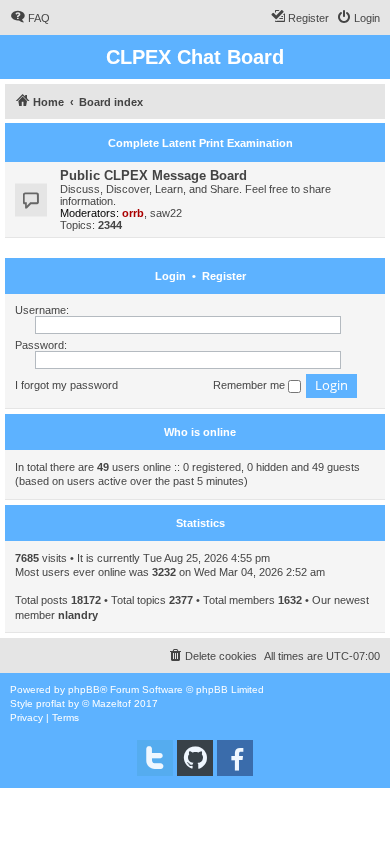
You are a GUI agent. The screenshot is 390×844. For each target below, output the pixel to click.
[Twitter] (155, 758)
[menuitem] (30, 18)
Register (224, 276)
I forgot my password (66, 385)
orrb (133, 213)
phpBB (84, 689)
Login (170, 276)
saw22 (166, 213)
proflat (50, 703)
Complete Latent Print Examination (200, 143)
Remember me (250, 385)
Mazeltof (111, 703)
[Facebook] (235, 758)
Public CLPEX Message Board (153, 175)
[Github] (195, 758)
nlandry (78, 615)
